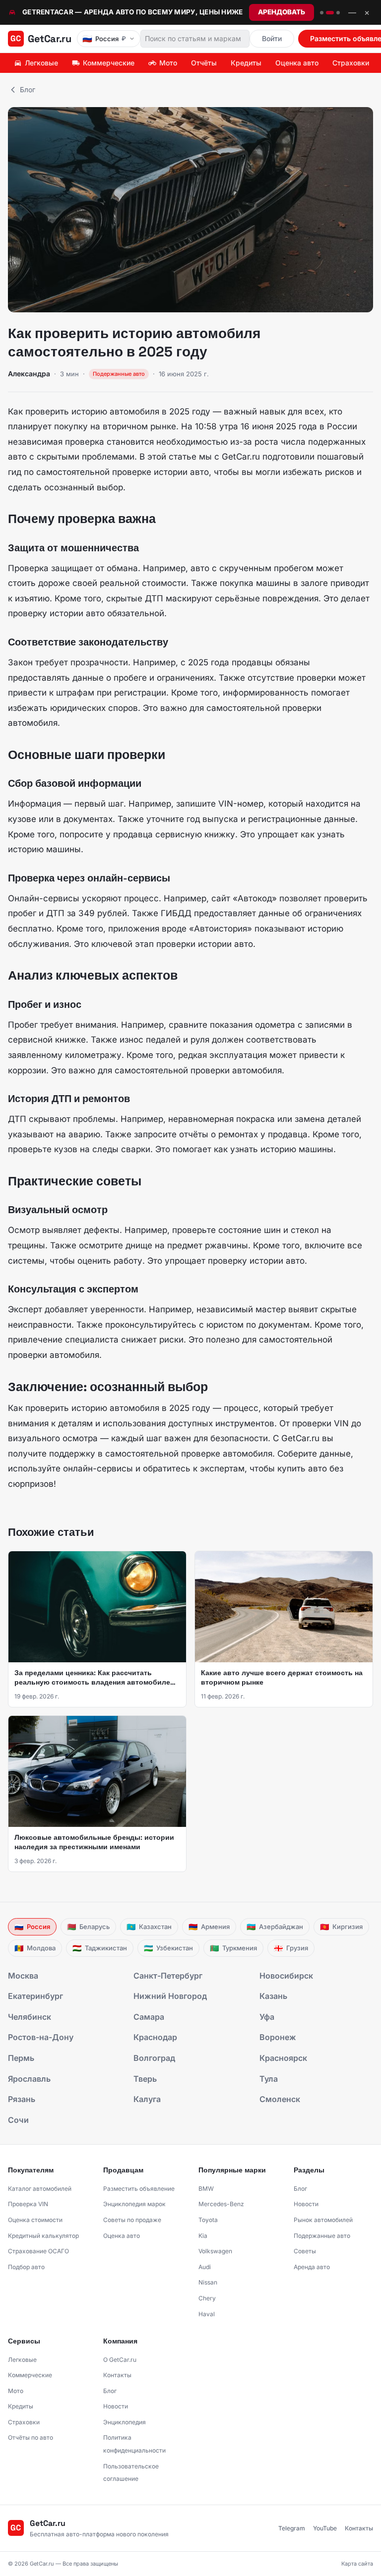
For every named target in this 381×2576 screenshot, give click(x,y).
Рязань (22, 2099)
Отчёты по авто (31, 2437)
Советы (305, 2251)
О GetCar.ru (120, 2360)
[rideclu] (322, 13)
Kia (203, 2236)
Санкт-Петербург (168, 1976)
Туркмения (233, 1948)
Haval (207, 2314)
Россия (32, 1927)
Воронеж (278, 2037)
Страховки (351, 63)
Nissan (208, 2282)
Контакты (117, 2375)
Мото (168, 63)
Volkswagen (215, 2251)
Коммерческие (109, 63)
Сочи (18, 2120)
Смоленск (280, 2099)
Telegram (292, 2528)
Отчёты (204, 63)
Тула (269, 2079)
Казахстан (149, 1927)
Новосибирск (286, 1976)
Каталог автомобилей (40, 2189)
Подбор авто (26, 2267)
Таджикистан (100, 1948)
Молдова (35, 1948)
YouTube (325, 2528)
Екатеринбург (35, 1996)
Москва (23, 1976)
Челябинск (30, 2017)
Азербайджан (275, 1927)
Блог (28, 89)
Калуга (147, 2099)
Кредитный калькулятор (43, 2236)
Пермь (21, 2058)
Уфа (267, 2017)
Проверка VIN (28, 2204)
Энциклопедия (125, 2422)
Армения (209, 1927)
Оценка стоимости (35, 2220)
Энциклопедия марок (134, 2204)
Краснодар (155, 2037)
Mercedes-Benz (221, 2204)
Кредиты (246, 63)
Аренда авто (312, 2267)
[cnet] (338, 13)
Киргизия (341, 1927)
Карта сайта (357, 2564)
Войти (272, 38)
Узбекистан (168, 1948)
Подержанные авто (322, 2236)
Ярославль (29, 2079)
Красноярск (283, 2058)
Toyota (208, 2220)
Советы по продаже (132, 2220)
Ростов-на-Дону (41, 2037)
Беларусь (88, 1927)
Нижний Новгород (170, 1996)
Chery (207, 2298)
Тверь (145, 2079)
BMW (206, 2189)
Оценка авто (297, 63)
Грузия (291, 1948)
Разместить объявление (139, 2189)
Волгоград (154, 2058)
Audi (205, 2267)
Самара (149, 2017)
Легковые (41, 63)
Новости (306, 2204)
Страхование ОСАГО (38, 2251)
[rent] (330, 13)
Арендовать (282, 12)
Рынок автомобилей (323, 2220)
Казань (273, 1996)
